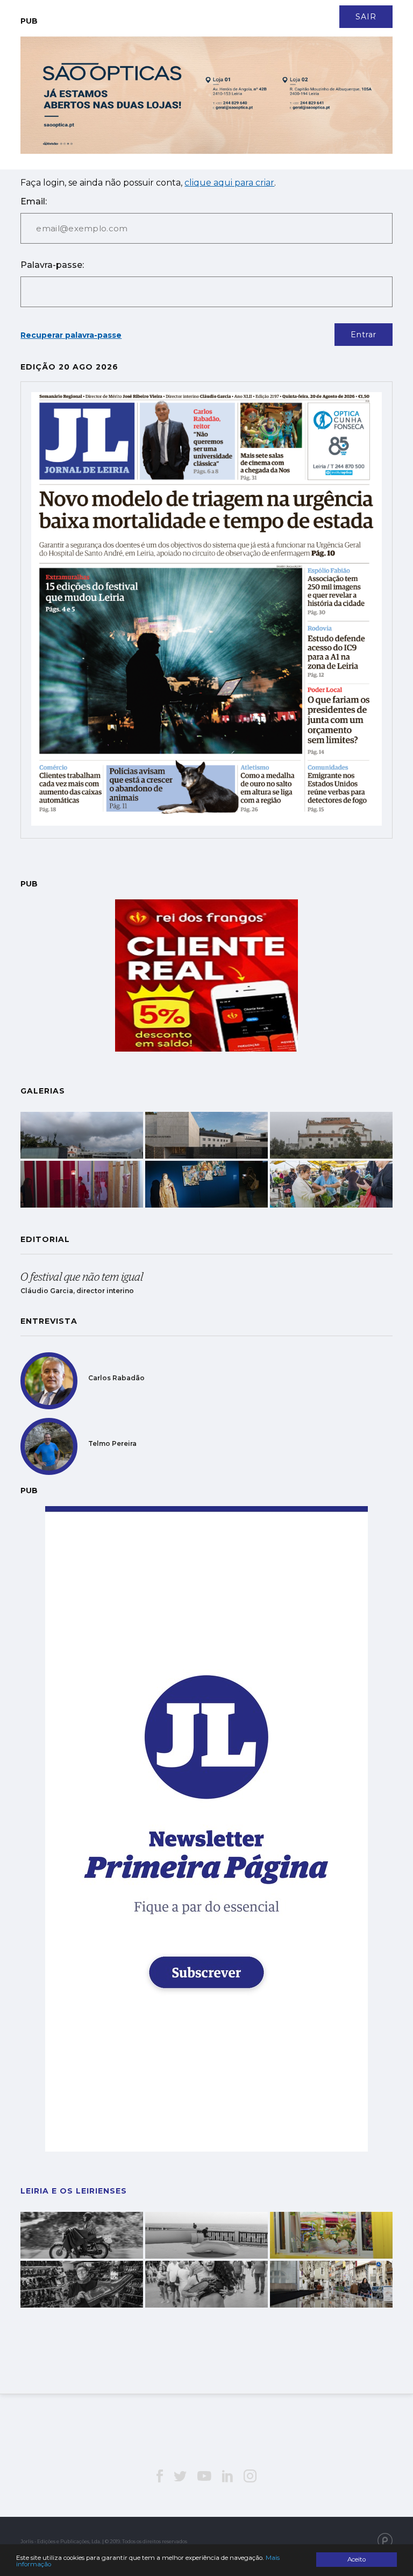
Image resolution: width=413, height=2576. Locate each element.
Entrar (364, 335)
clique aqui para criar (229, 183)
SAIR (366, 17)
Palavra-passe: (52, 265)
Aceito (357, 2559)
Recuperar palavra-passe (71, 335)
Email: (34, 201)
